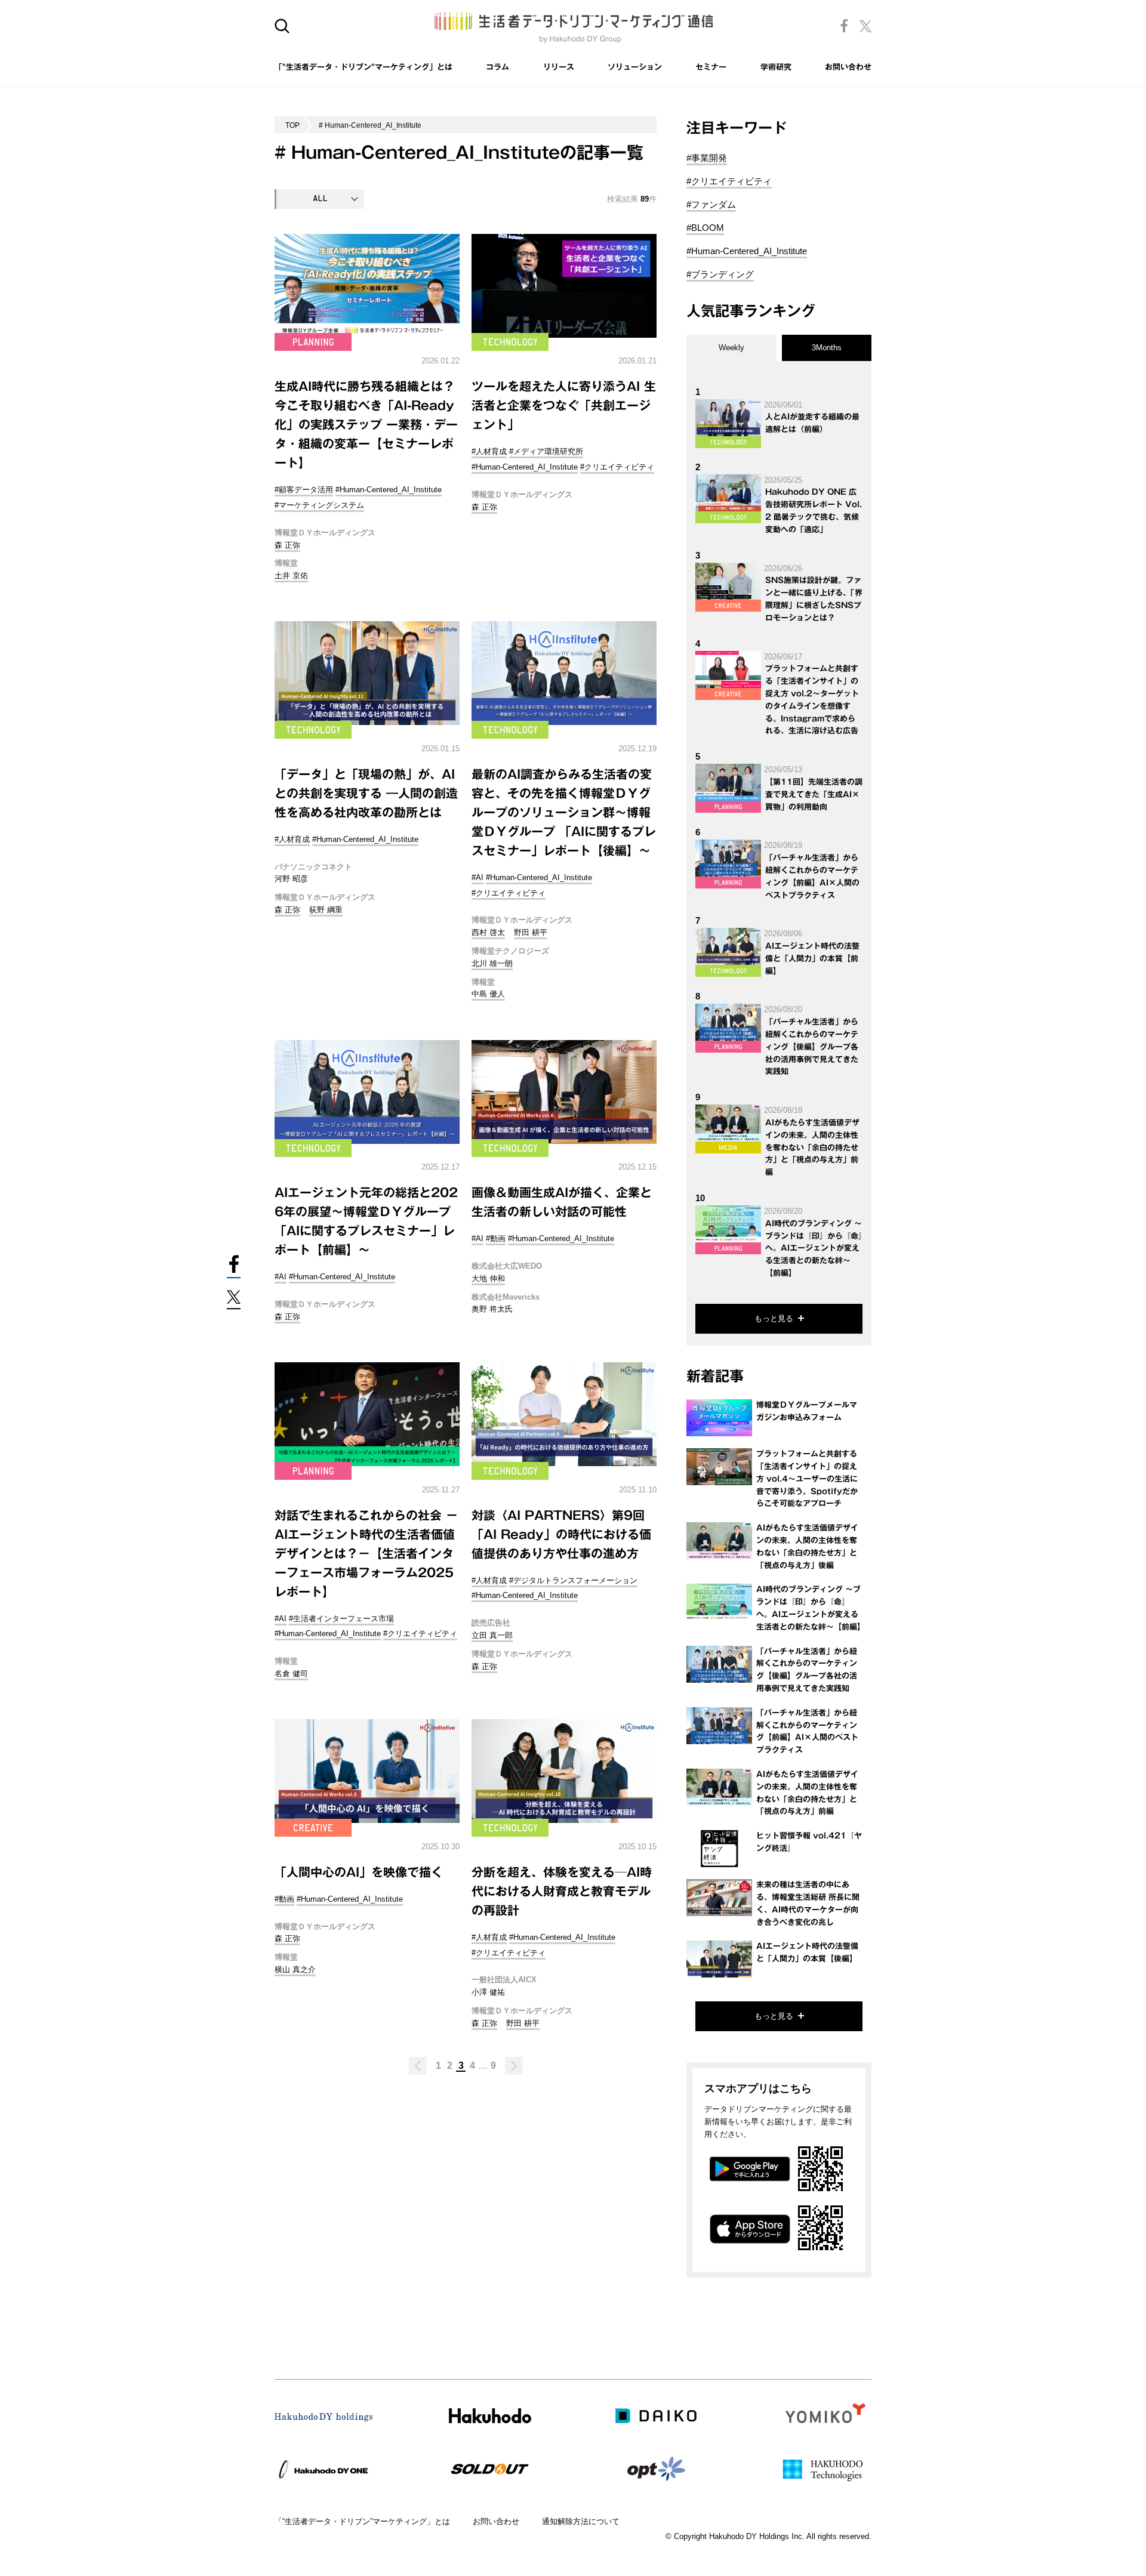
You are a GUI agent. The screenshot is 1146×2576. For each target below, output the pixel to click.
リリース (559, 67)
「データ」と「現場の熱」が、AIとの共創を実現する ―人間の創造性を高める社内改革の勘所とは (366, 793)
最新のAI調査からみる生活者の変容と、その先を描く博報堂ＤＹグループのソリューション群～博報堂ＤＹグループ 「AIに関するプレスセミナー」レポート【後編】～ (564, 812)
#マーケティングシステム (319, 505)
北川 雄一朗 (492, 963)
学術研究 (776, 67)
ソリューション (635, 67)
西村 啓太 (488, 932)
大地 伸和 (488, 1278)
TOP (292, 125)
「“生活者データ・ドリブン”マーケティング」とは (362, 2521)
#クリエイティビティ (617, 467)
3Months (827, 348)
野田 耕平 (531, 932)
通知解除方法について (581, 2521)
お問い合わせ (848, 67)
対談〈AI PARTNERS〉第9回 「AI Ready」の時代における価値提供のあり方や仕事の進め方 (561, 1534)
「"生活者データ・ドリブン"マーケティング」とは (363, 67)
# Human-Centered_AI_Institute (370, 125)
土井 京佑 (291, 576)
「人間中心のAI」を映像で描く (359, 1872)
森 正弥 (287, 545)
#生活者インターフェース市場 (341, 1619)
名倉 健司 (291, 1673)
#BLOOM (705, 228)
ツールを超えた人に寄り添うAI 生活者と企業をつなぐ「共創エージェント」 (564, 405)
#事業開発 (707, 158)
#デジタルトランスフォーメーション (573, 1580)
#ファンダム (711, 204)
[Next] (514, 2066)
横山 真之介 (295, 1969)
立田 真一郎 (492, 1635)
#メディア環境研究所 (546, 451)
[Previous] (418, 2066)
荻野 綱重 (326, 910)
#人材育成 (489, 451)
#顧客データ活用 (304, 490)
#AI (478, 877)
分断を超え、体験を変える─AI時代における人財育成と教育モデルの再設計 (562, 1891)
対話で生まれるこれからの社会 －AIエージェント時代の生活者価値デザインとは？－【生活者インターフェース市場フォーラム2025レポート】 (366, 1553)
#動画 (496, 1238)
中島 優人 (488, 994)
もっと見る (774, 1318)
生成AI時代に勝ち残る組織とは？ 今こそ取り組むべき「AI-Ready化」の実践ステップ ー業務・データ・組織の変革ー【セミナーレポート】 (366, 424)
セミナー (711, 67)
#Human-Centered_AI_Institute (389, 490)
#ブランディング (720, 274)
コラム (497, 67)
